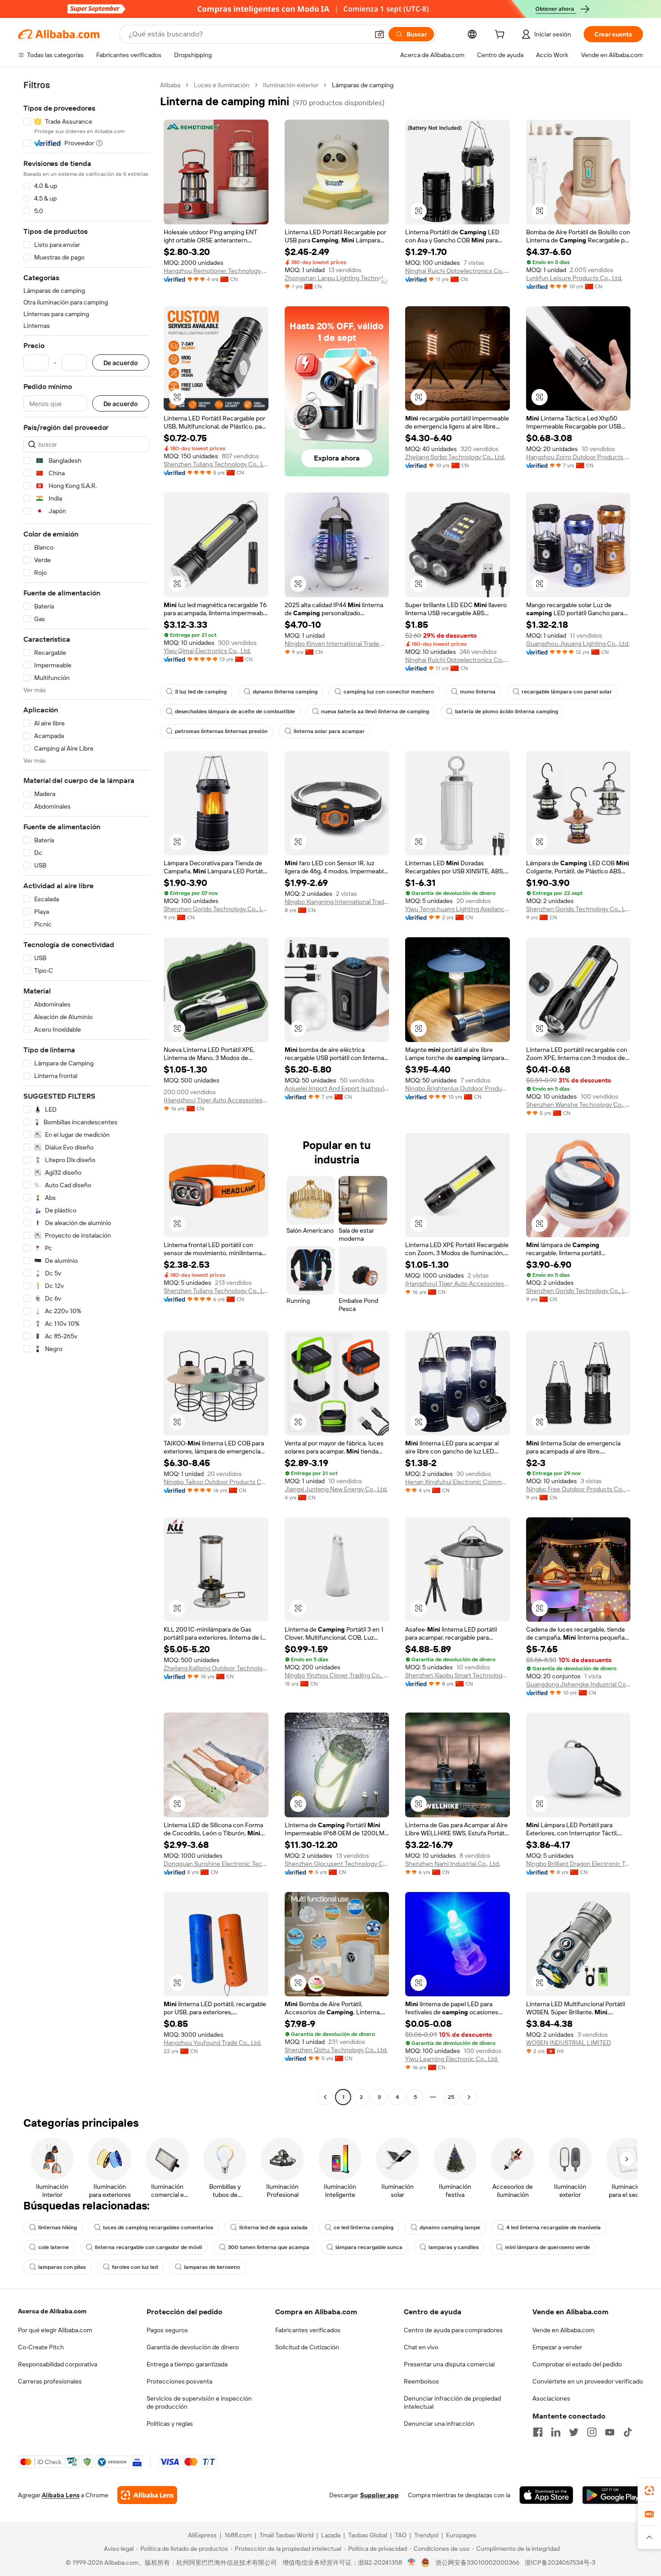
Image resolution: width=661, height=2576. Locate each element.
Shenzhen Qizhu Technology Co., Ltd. (336, 2050)
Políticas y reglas (170, 2424)
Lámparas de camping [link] (363, 85)
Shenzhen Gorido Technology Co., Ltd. (216, 909)
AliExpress (202, 2535)
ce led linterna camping (364, 2227)
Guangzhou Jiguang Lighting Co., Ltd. (578, 644)
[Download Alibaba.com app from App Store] (546, 2495)
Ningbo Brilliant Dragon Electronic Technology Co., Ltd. (578, 1864)
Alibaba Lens (61, 2495)
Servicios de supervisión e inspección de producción (199, 2402)
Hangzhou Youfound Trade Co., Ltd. (212, 2043)
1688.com (238, 2535)
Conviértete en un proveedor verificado (588, 2381)
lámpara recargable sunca (369, 2247)
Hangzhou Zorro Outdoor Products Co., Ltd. (578, 457)
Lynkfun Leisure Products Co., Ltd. (574, 278)
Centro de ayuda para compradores (453, 2330)
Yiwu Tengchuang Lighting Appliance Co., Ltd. (458, 909)
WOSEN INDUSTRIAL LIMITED (569, 2043)
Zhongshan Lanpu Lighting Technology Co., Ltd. (337, 278)
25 (451, 2097)
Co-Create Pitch (41, 2347)
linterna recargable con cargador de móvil (148, 2247)
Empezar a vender (557, 2347)
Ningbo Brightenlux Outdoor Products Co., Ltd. (458, 1088)
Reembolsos (421, 2381)
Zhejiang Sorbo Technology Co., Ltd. (455, 457)
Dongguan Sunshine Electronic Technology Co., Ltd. (216, 1864)
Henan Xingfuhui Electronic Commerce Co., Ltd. (458, 1482)
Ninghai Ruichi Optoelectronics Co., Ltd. (458, 271)
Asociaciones (551, 2398)
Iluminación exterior (291, 85)
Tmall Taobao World (286, 2535)
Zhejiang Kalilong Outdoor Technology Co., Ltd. (216, 1668)
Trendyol (426, 2535)
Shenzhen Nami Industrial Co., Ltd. (453, 1864)
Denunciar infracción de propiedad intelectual (452, 2402)
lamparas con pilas (62, 2267)
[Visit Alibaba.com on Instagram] (592, 2432)
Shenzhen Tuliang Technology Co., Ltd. (216, 464)
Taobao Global (368, 2535)
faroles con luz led (135, 2267)
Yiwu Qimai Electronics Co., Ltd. (207, 651)
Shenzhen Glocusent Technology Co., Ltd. (337, 1864)
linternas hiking (58, 2227)
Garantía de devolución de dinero (193, 2347)
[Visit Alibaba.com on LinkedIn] (556, 2432)
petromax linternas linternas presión (221, 731)
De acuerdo (121, 363)
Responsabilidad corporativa (58, 2364)
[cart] (501, 36)
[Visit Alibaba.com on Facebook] (538, 2432)
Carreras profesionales (50, 2381)
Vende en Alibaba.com (563, 2330)
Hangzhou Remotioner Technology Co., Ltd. (216, 271)
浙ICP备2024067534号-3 (560, 2563)
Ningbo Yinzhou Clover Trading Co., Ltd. (337, 1675)
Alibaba (170, 85)
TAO (401, 2535)
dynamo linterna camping (285, 692)
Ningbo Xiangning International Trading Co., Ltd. (337, 902)
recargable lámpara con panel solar (567, 692)
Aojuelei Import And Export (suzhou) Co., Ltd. (337, 1088)
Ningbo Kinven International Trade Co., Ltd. (337, 644)
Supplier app (380, 2495)
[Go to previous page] (325, 2097)
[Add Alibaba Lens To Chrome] (147, 2495)
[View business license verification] (412, 2563)
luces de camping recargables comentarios (158, 2227)
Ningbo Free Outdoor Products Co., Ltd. (578, 1489)
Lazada (331, 2535)
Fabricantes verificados (308, 2330)
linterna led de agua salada (273, 2227)
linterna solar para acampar (329, 731)
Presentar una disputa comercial (449, 2364)
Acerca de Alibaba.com (52, 2311)
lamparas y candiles (454, 2247)
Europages (461, 2535)
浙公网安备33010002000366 (477, 2563)
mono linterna (478, 692)
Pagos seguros (167, 2330)
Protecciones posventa (179, 2381)
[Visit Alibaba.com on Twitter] (574, 2432)
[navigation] (86, 1092)
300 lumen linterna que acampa (269, 2247)
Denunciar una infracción (439, 2424)
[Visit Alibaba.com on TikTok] (628, 2432)
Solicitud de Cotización (307, 2347)
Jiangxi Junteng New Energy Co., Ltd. (336, 1489)
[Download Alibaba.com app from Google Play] (613, 2495)
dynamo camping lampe (450, 2227)
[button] (380, 34)
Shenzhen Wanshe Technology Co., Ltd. (578, 1105)
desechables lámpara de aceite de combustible (235, 711)
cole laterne (54, 2247)
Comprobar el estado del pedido (577, 2364)
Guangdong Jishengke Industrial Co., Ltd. (578, 1684)
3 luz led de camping (201, 692)
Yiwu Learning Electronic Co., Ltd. (452, 2059)
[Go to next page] (469, 2097)
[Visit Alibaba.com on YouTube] (610, 2432)
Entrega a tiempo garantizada (187, 2364)
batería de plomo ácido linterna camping (507, 711)
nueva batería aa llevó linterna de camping (375, 711)
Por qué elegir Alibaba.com (55, 2330)
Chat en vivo (421, 2347)
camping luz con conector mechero (389, 692)
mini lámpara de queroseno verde (547, 2247)
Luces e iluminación (222, 85)
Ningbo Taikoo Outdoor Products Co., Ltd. (216, 1482)
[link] (649, 2491)
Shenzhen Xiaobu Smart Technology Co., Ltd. (458, 1675)
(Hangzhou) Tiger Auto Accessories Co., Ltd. (216, 1100)
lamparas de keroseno (212, 2267)
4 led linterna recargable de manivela (554, 2227)
